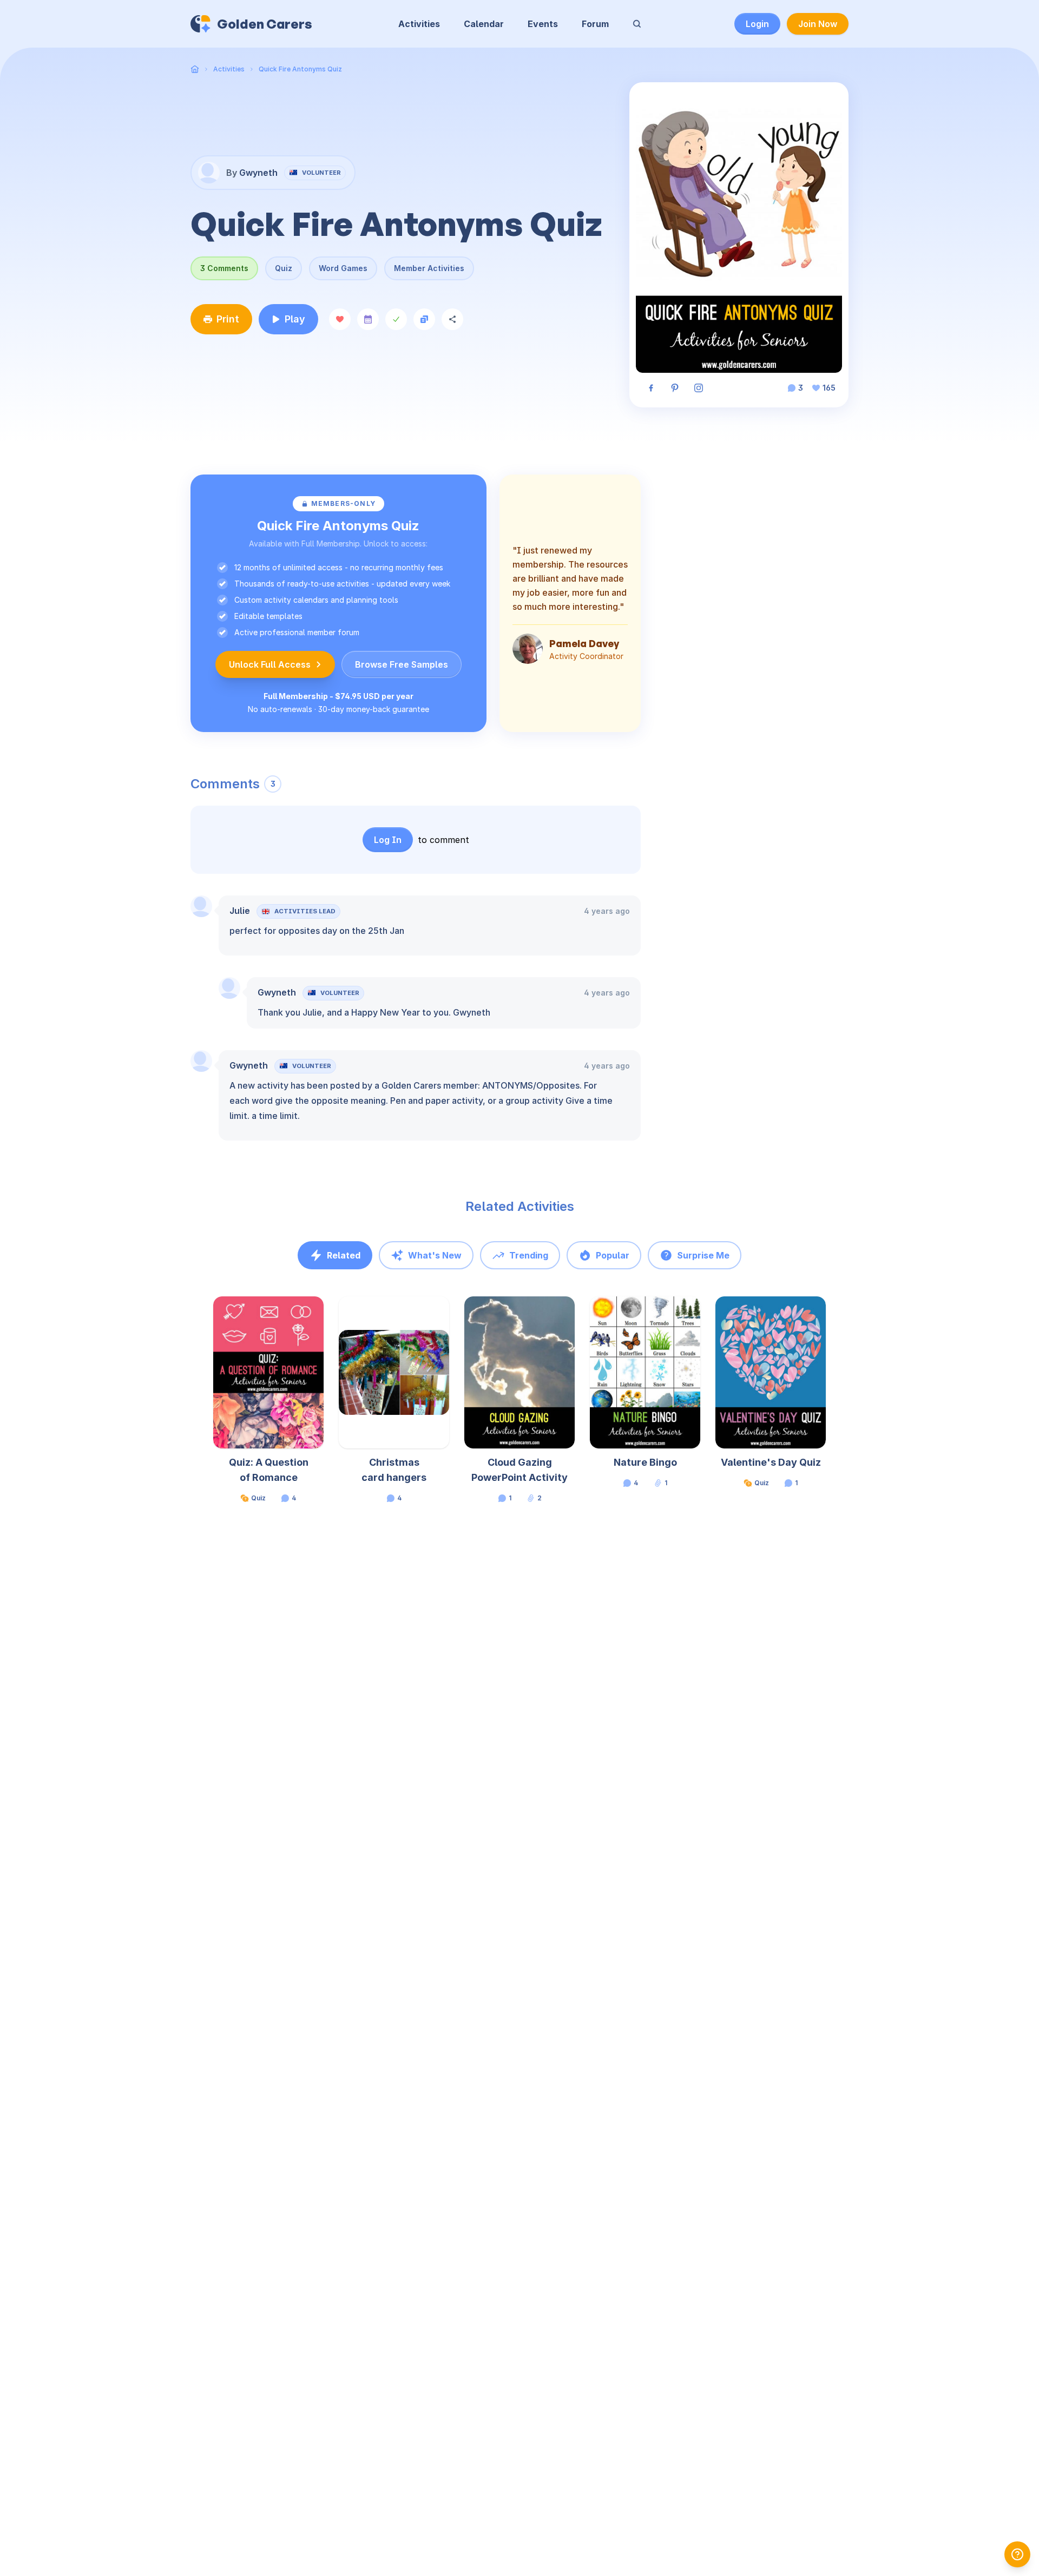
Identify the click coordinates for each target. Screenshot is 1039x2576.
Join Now (818, 24)
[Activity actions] (323, 1315)
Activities (419, 24)
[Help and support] (1017, 2554)
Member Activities (429, 268)
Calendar (484, 24)
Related (344, 1255)
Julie (240, 911)
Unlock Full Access (270, 664)
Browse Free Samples (402, 664)
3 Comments (224, 268)
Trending (529, 1255)
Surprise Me (703, 1255)
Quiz (284, 268)
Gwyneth (277, 992)
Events (543, 24)
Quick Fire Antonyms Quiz (300, 69)
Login (757, 24)
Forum (595, 24)
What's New (435, 1255)
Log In (388, 840)
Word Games (343, 268)
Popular (613, 1255)
